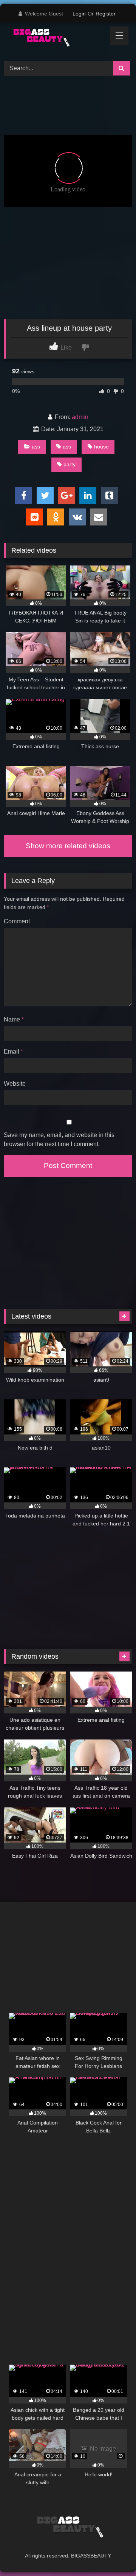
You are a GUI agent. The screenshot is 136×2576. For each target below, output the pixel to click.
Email (13, 1052)
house (101, 447)
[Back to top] (113, 2554)
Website (15, 1084)
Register (106, 14)
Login (79, 14)
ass (36, 447)
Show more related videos (68, 846)
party (70, 464)
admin (80, 417)
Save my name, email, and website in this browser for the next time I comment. (59, 1139)
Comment (17, 921)
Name (14, 1019)
